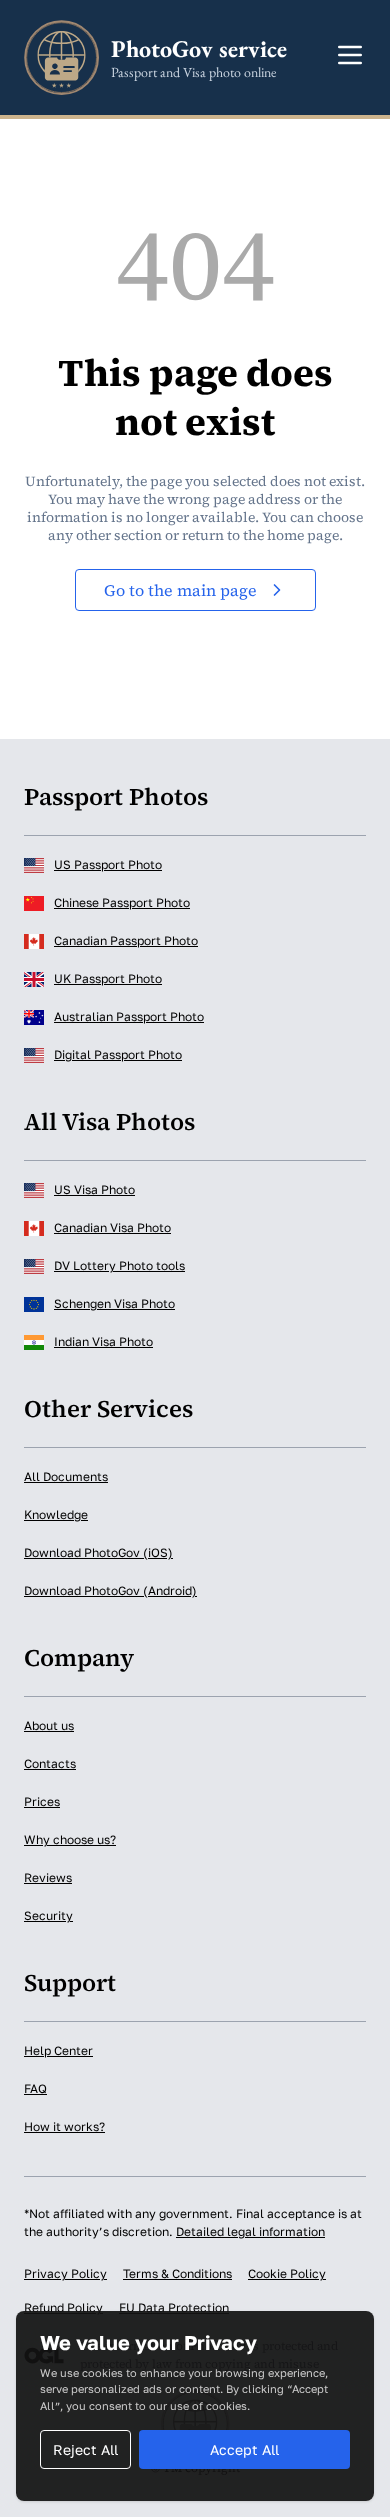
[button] (350, 55)
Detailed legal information (250, 2231)
